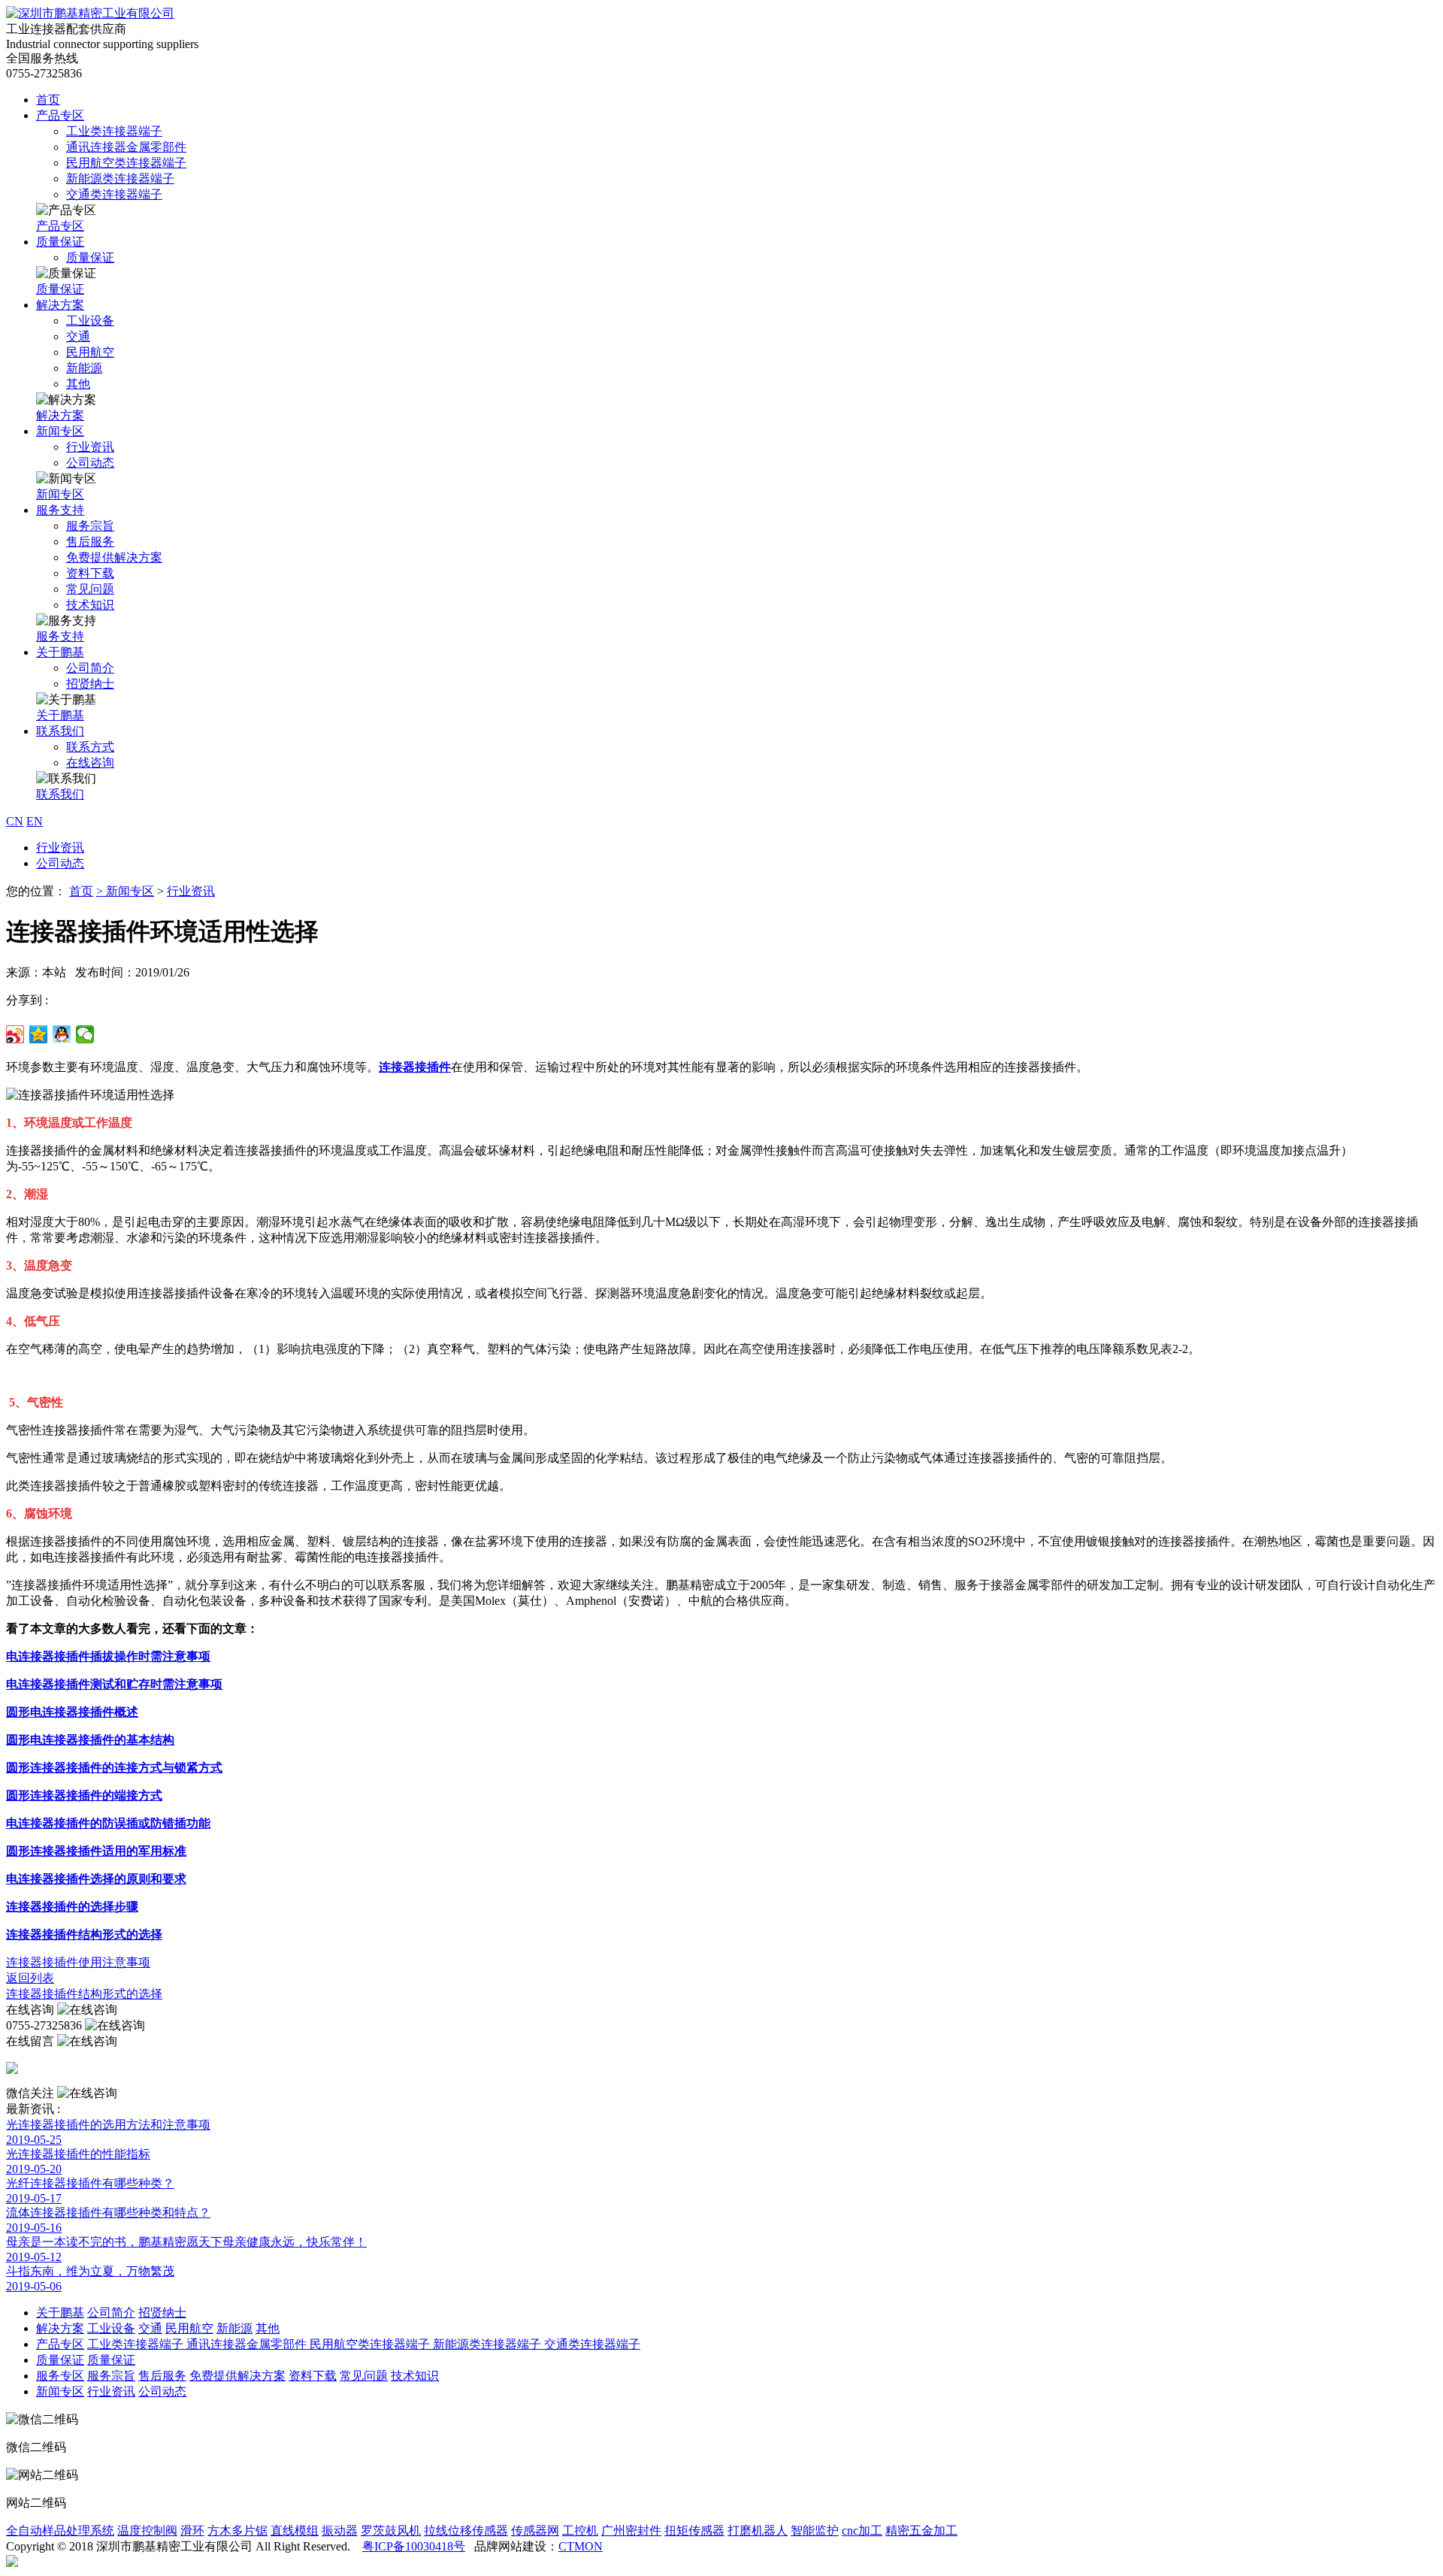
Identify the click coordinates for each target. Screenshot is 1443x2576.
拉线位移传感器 (466, 2531)
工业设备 (90, 321)
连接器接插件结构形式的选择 (84, 1994)
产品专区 (60, 115)
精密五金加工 (921, 2531)
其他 (78, 384)
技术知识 (90, 605)
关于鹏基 (60, 652)
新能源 (84, 368)
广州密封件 (631, 2531)
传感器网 (535, 2531)
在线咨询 (90, 763)
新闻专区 (60, 431)
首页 (48, 100)
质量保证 (60, 242)
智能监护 (815, 2531)
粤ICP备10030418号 (414, 2546)
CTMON (581, 2546)
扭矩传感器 (694, 2531)
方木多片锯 (237, 2531)
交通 (78, 336)
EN (35, 821)
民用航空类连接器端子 (126, 163)
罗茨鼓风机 (391, 2531)
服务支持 (60, 510)
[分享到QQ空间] (39, 1034)
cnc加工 (862, 2531)
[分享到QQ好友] (62, 1034)
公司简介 (90, 668)
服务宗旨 (90, 526)
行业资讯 (90, 447)
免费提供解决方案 (114, 557)
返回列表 (30, 1978)
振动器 (340, 2531)
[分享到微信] (85, 1034)
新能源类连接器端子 (120, 179)
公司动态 (90, 463)
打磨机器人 (758, 2531)
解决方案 (60, 305)
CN (15, 821)
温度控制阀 (147, 2531)
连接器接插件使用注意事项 (78, 1962)
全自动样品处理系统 (60, 2531)
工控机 (580, 2531)
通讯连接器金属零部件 (126, 147)
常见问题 (90, 589)
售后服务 (90, 542)
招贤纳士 (90, 684)
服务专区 (60, 2376)
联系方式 (90, 747)
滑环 (192, 2531)
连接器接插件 (415, 1067)
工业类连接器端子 (114, 131)
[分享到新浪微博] (15, 1034)
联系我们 (60, 731)
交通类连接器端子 (114, 194)
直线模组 (295, 2531)
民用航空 (90, 352)
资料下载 (90, 573)
